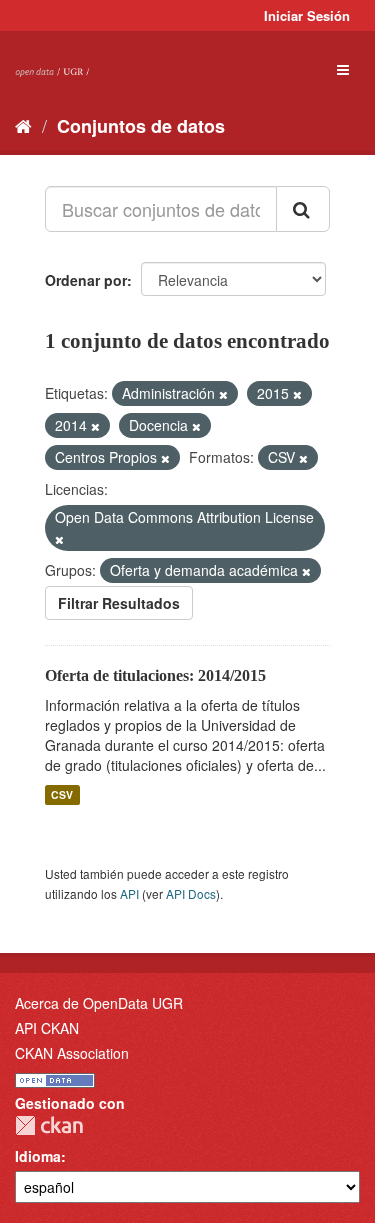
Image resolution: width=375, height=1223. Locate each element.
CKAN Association (72, 1053)
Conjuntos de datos (141, 126)
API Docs (191, 893)
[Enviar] (303, 209)
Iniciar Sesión (307, 15)
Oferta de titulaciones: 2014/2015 (155, 675)
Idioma (38, 1156)
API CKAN (47, 1028)
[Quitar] (223, 394)
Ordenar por (86, 280)
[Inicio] (23, 125)
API (129, 893)
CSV (62, 794)
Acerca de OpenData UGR (99, 1003)
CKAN (49, 1125)
